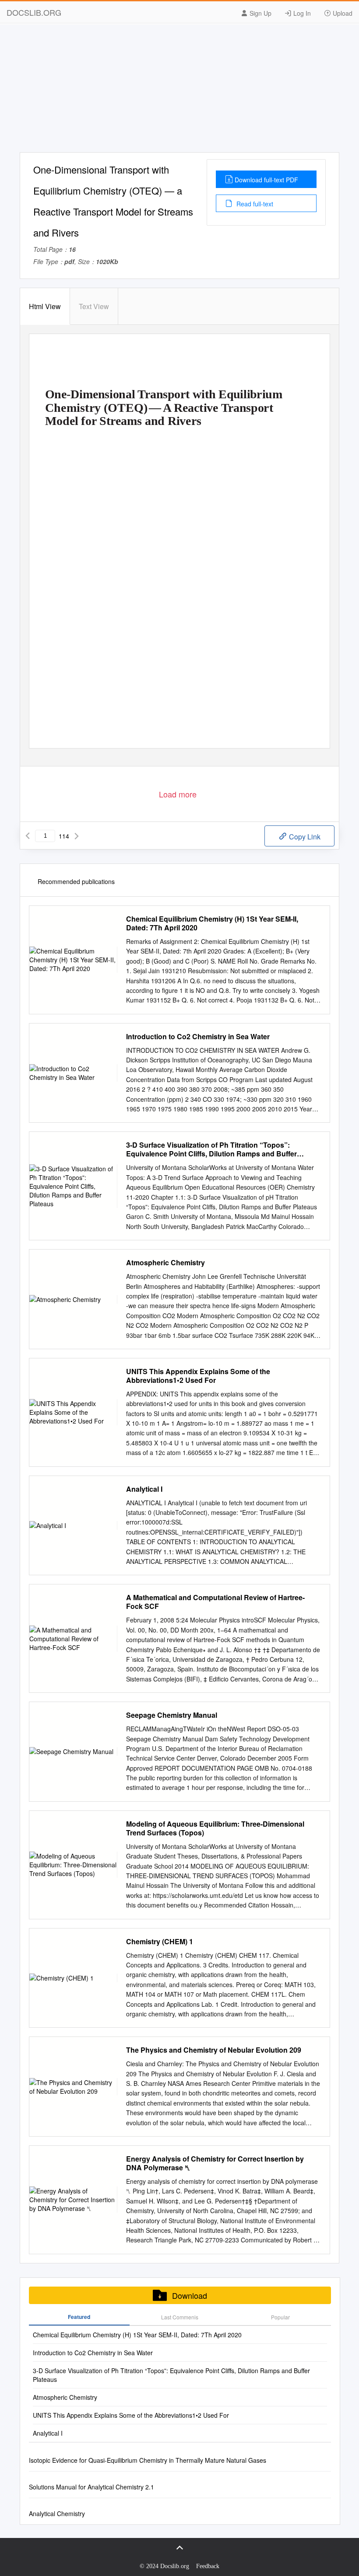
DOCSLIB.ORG (34, 12)
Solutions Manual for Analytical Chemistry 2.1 (92, 2487)
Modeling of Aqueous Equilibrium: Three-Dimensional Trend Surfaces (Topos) (215, 1828)
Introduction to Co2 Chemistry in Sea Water (198, 1037)
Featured (79, 2317)
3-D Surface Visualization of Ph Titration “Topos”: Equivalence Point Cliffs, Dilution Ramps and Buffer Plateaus (211, 1149)
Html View (45, 306)
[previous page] (28, 836)
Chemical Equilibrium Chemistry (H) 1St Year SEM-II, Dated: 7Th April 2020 (212, 923)
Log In (301, 13)
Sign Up (260, 13)
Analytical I (144, 1489)
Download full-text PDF (266, 180)
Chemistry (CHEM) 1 (160, 1942)
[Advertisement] (179, 91)
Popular (280, 2317)
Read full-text (254, 204)
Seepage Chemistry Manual (172, 1715)
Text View (94, 306)
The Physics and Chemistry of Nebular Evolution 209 (214, 2050)
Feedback (208, 2566)
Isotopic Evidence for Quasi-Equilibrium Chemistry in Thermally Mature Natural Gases (148, 2460)
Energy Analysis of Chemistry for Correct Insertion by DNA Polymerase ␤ (215, 2163)
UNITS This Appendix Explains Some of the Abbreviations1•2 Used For (198, 1376)
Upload (342, 13)
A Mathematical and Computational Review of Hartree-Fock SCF (215, 1602)
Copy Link (304, 837)
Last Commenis (180, 2317)
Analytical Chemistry (57, 2513)
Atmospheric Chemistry (165, 1263)
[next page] (77, 836)
